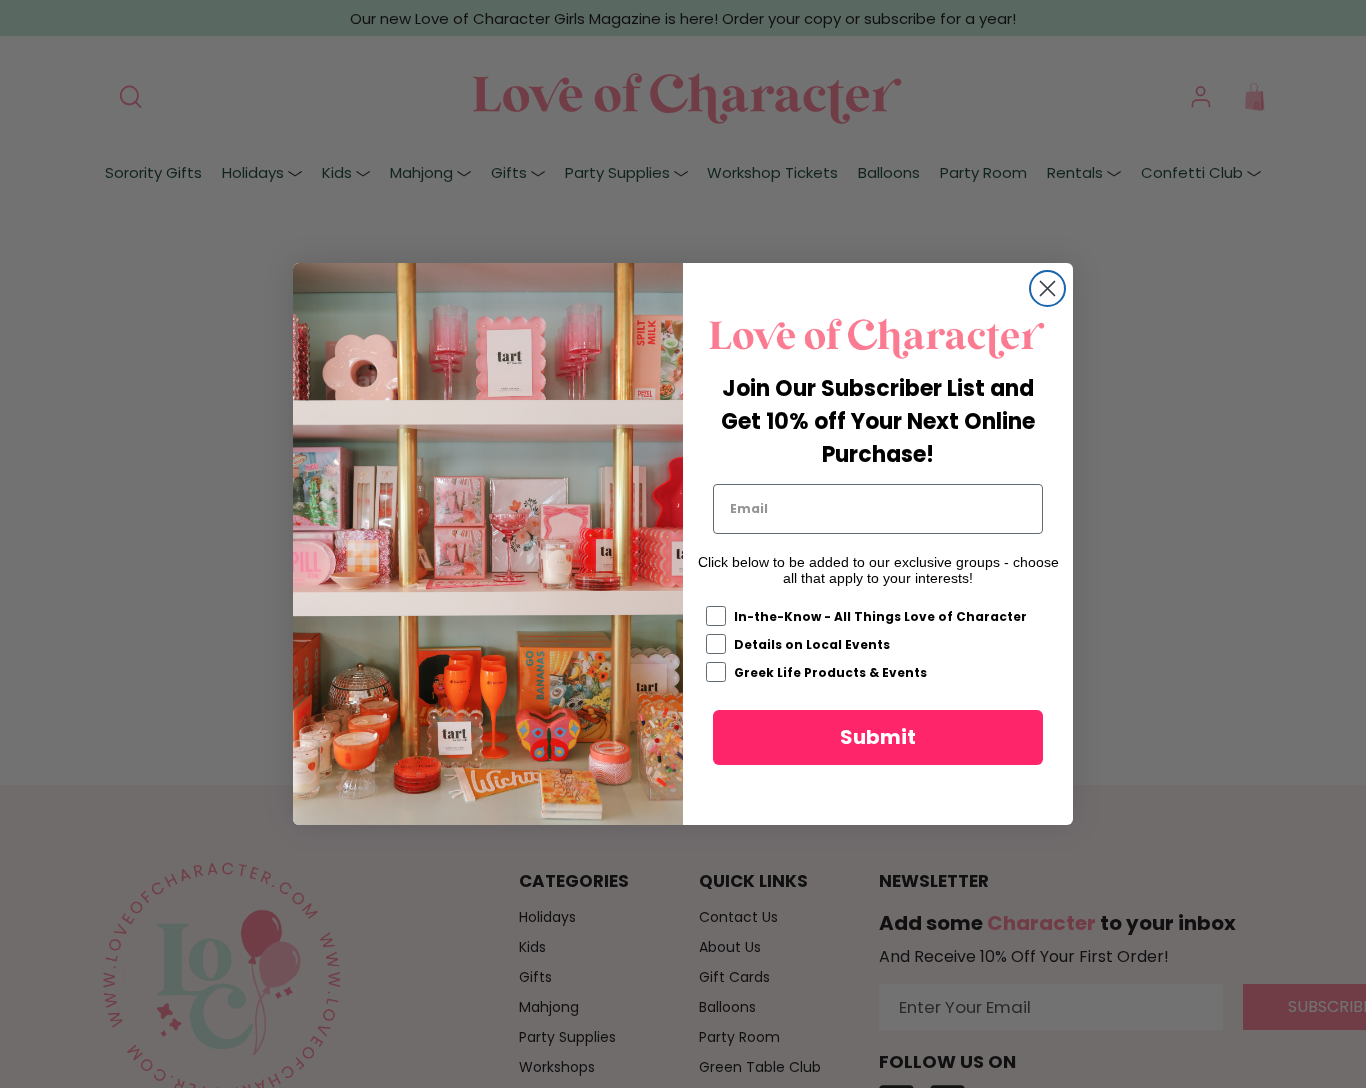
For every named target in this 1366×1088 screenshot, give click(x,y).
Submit (878, 737)
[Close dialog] (1047, 288)
